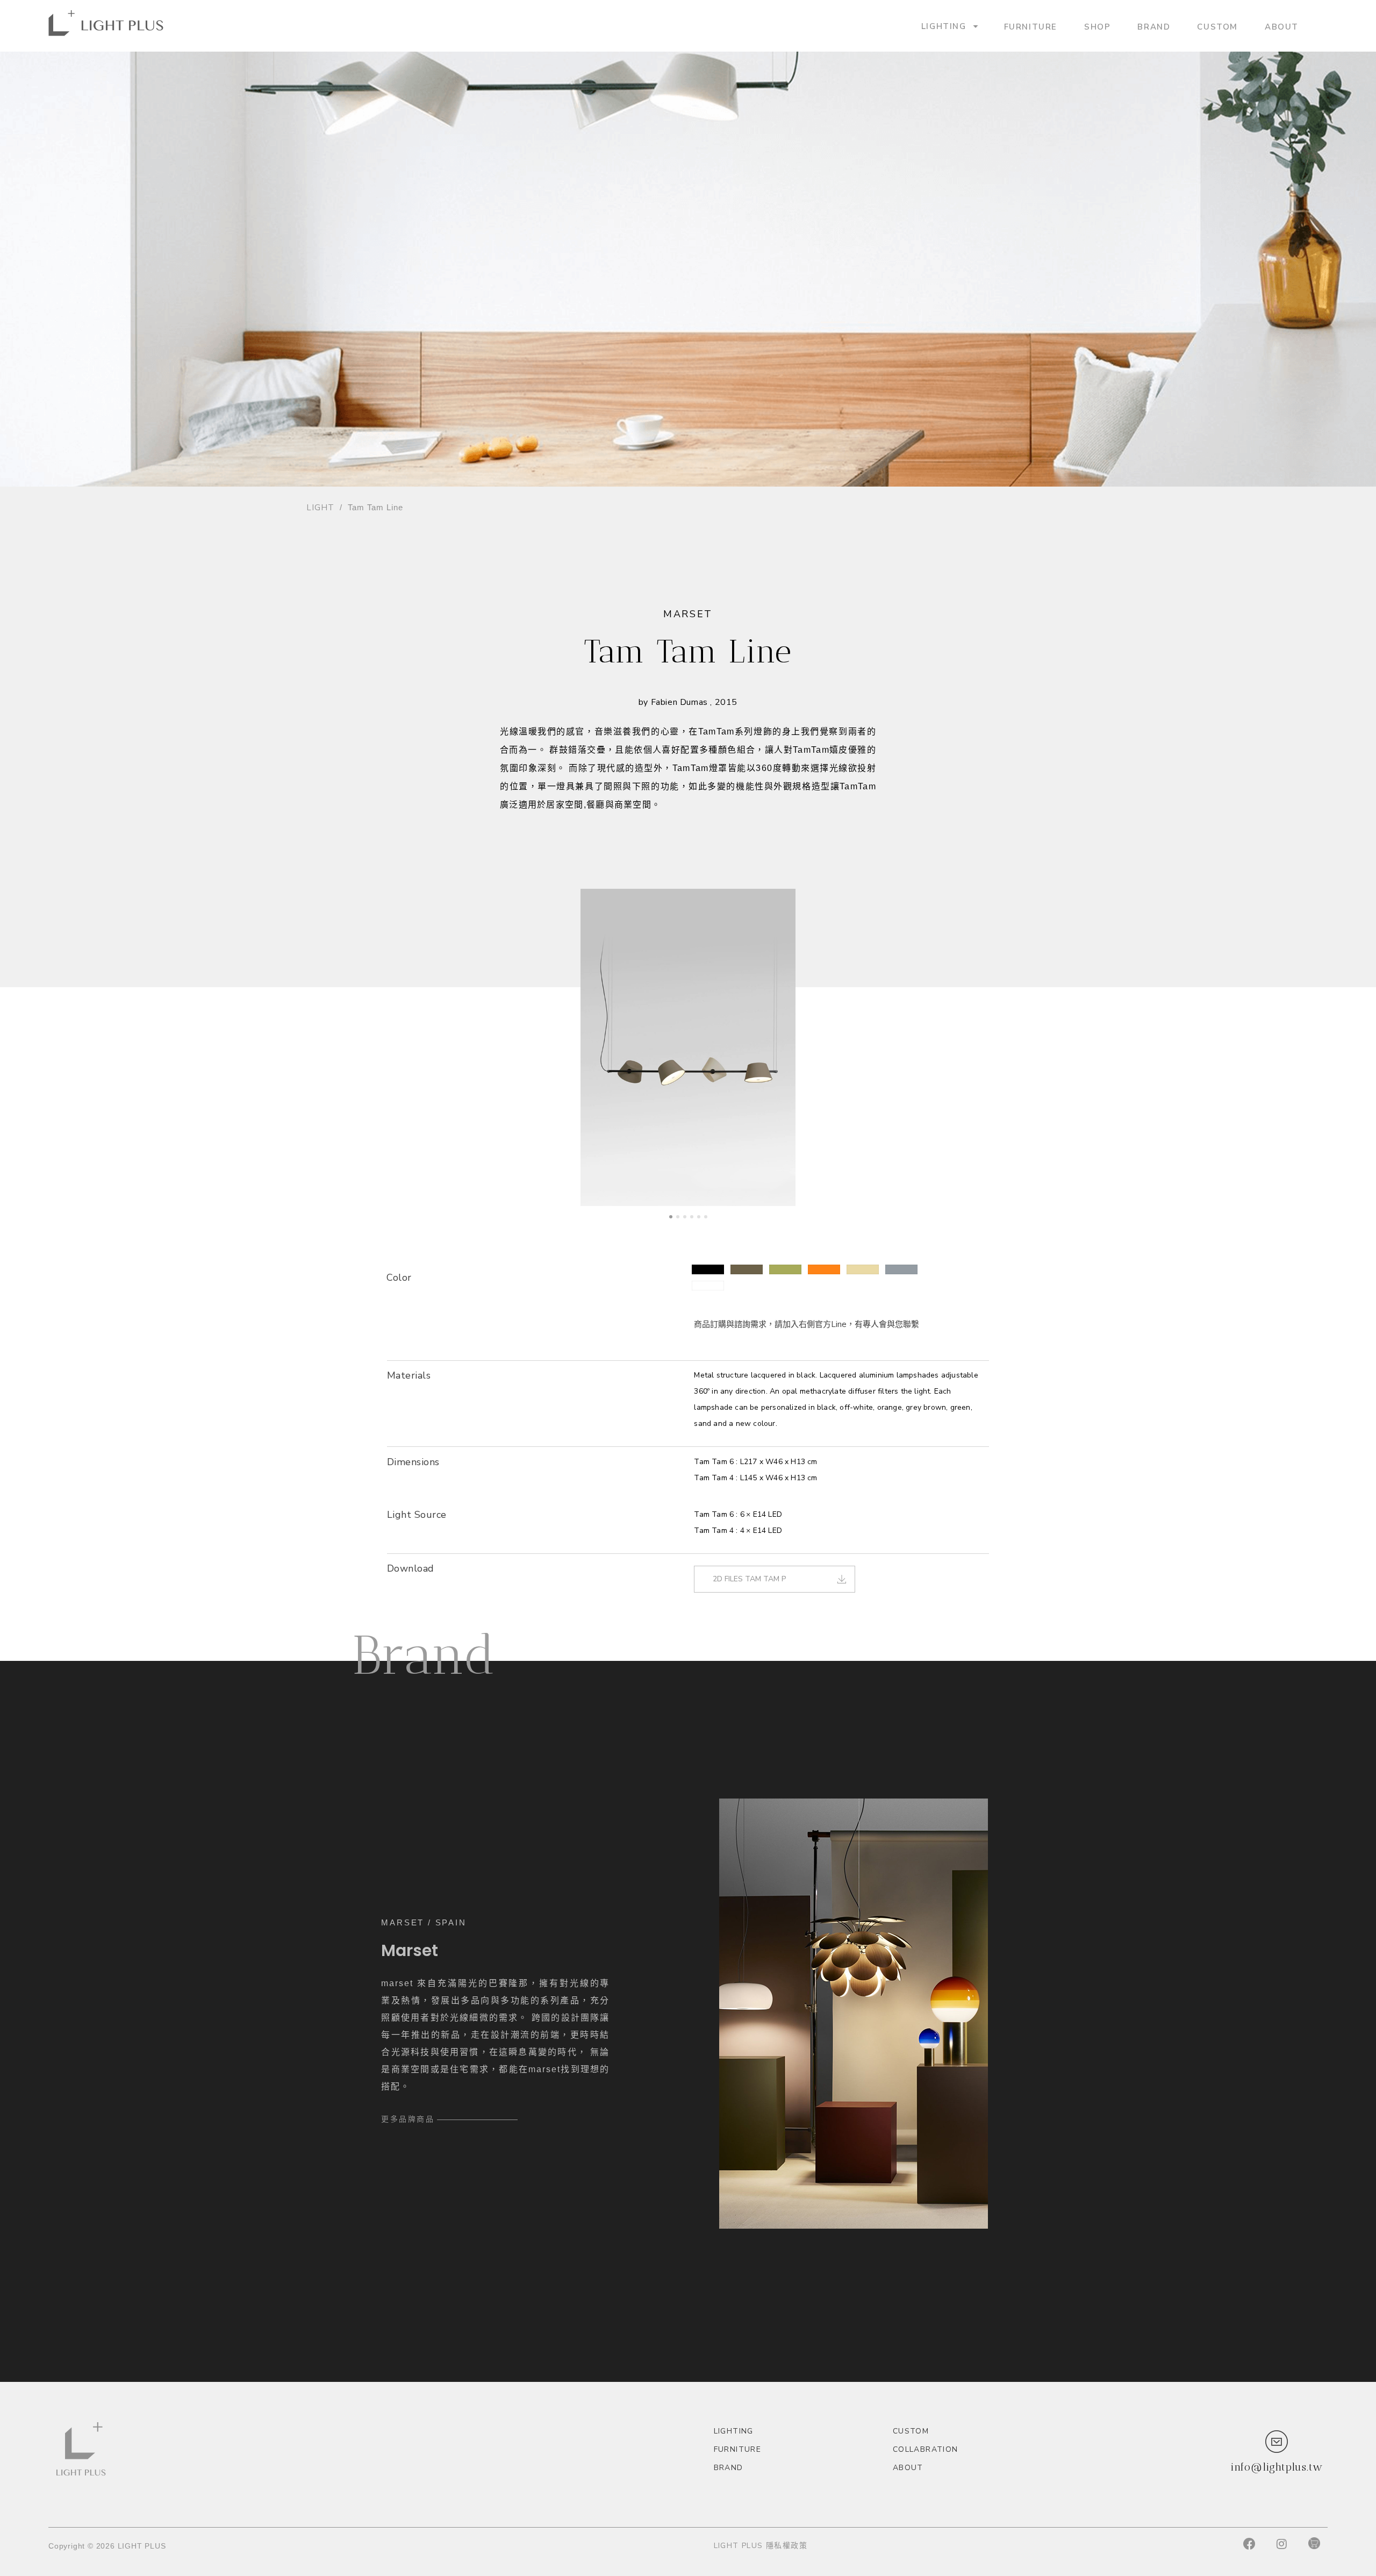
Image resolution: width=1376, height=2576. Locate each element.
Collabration (926, 2449)
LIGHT (320, 508)
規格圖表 (404, 1483)
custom (1217, 26)
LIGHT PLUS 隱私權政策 (761, 2546)
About (1282, 26)
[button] (708, 1269)
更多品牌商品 (408, 2119)
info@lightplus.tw (1277, 2467)
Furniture (1031, 26)
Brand (1154, 26)
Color (399, 1278)
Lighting (944, 26)
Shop (1097, 26)
